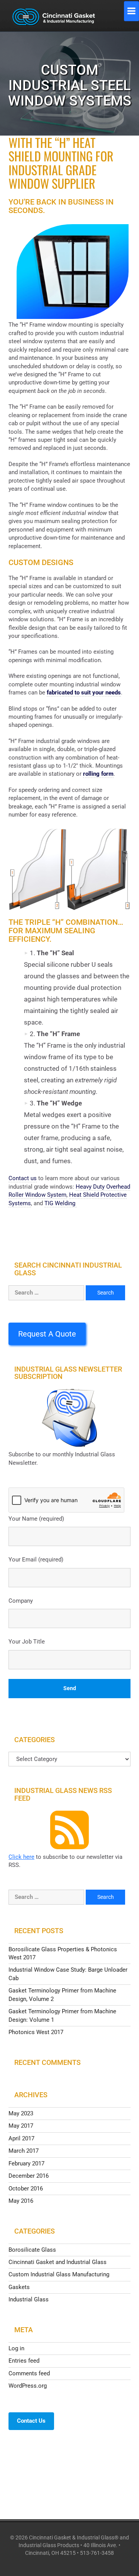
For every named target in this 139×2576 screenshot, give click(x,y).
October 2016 (26, 2189)
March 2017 (24, 2151)
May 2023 (21, 2113)
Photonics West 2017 (36, 2032)
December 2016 (29, 2176)
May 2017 (21, 2126)
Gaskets (19, 2287)
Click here (21, 1857)
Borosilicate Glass (32, 2250)
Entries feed (24, 2361)
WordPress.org (28, 2386)
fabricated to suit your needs (84, 693)
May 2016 (21, 2201)
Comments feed (29, 2373)
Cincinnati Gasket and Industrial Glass (58, 2262)
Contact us (23, 1178)
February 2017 (26, 2163)
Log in (16, 2348)
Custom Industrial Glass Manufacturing (59, 2274)
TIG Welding (61, 1203)
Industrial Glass (29, 2299)
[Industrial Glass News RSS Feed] (69, 1830)
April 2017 (21, 2138)
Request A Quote (47, 1334)
